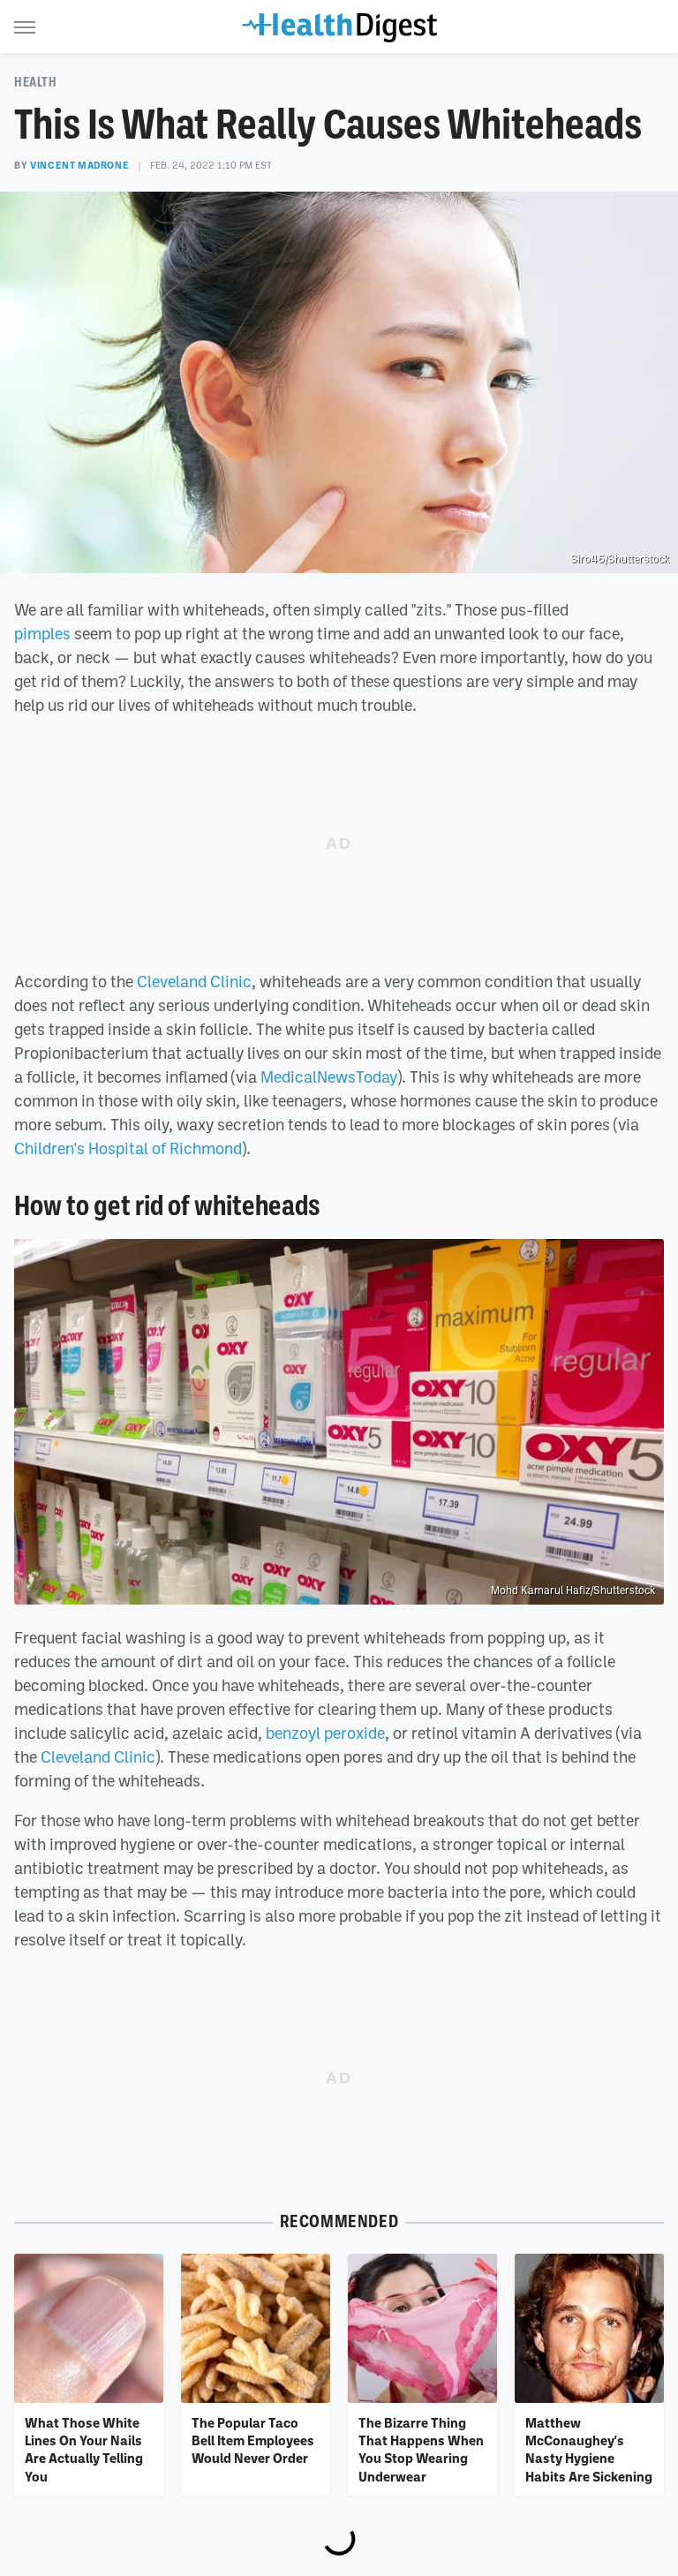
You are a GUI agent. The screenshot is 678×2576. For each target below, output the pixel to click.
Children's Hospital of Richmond (128, 1148)
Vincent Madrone (79, 165)
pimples (42, 633)
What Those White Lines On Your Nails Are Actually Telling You (84, 2449)
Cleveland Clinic (194, 981)
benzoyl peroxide (325, 1733)
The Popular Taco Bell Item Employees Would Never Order (253, 2440)
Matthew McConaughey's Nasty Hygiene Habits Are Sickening (589, 2449)
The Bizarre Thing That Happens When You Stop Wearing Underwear (421, 2449)
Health (36, 82)
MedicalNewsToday (329, 1076)
